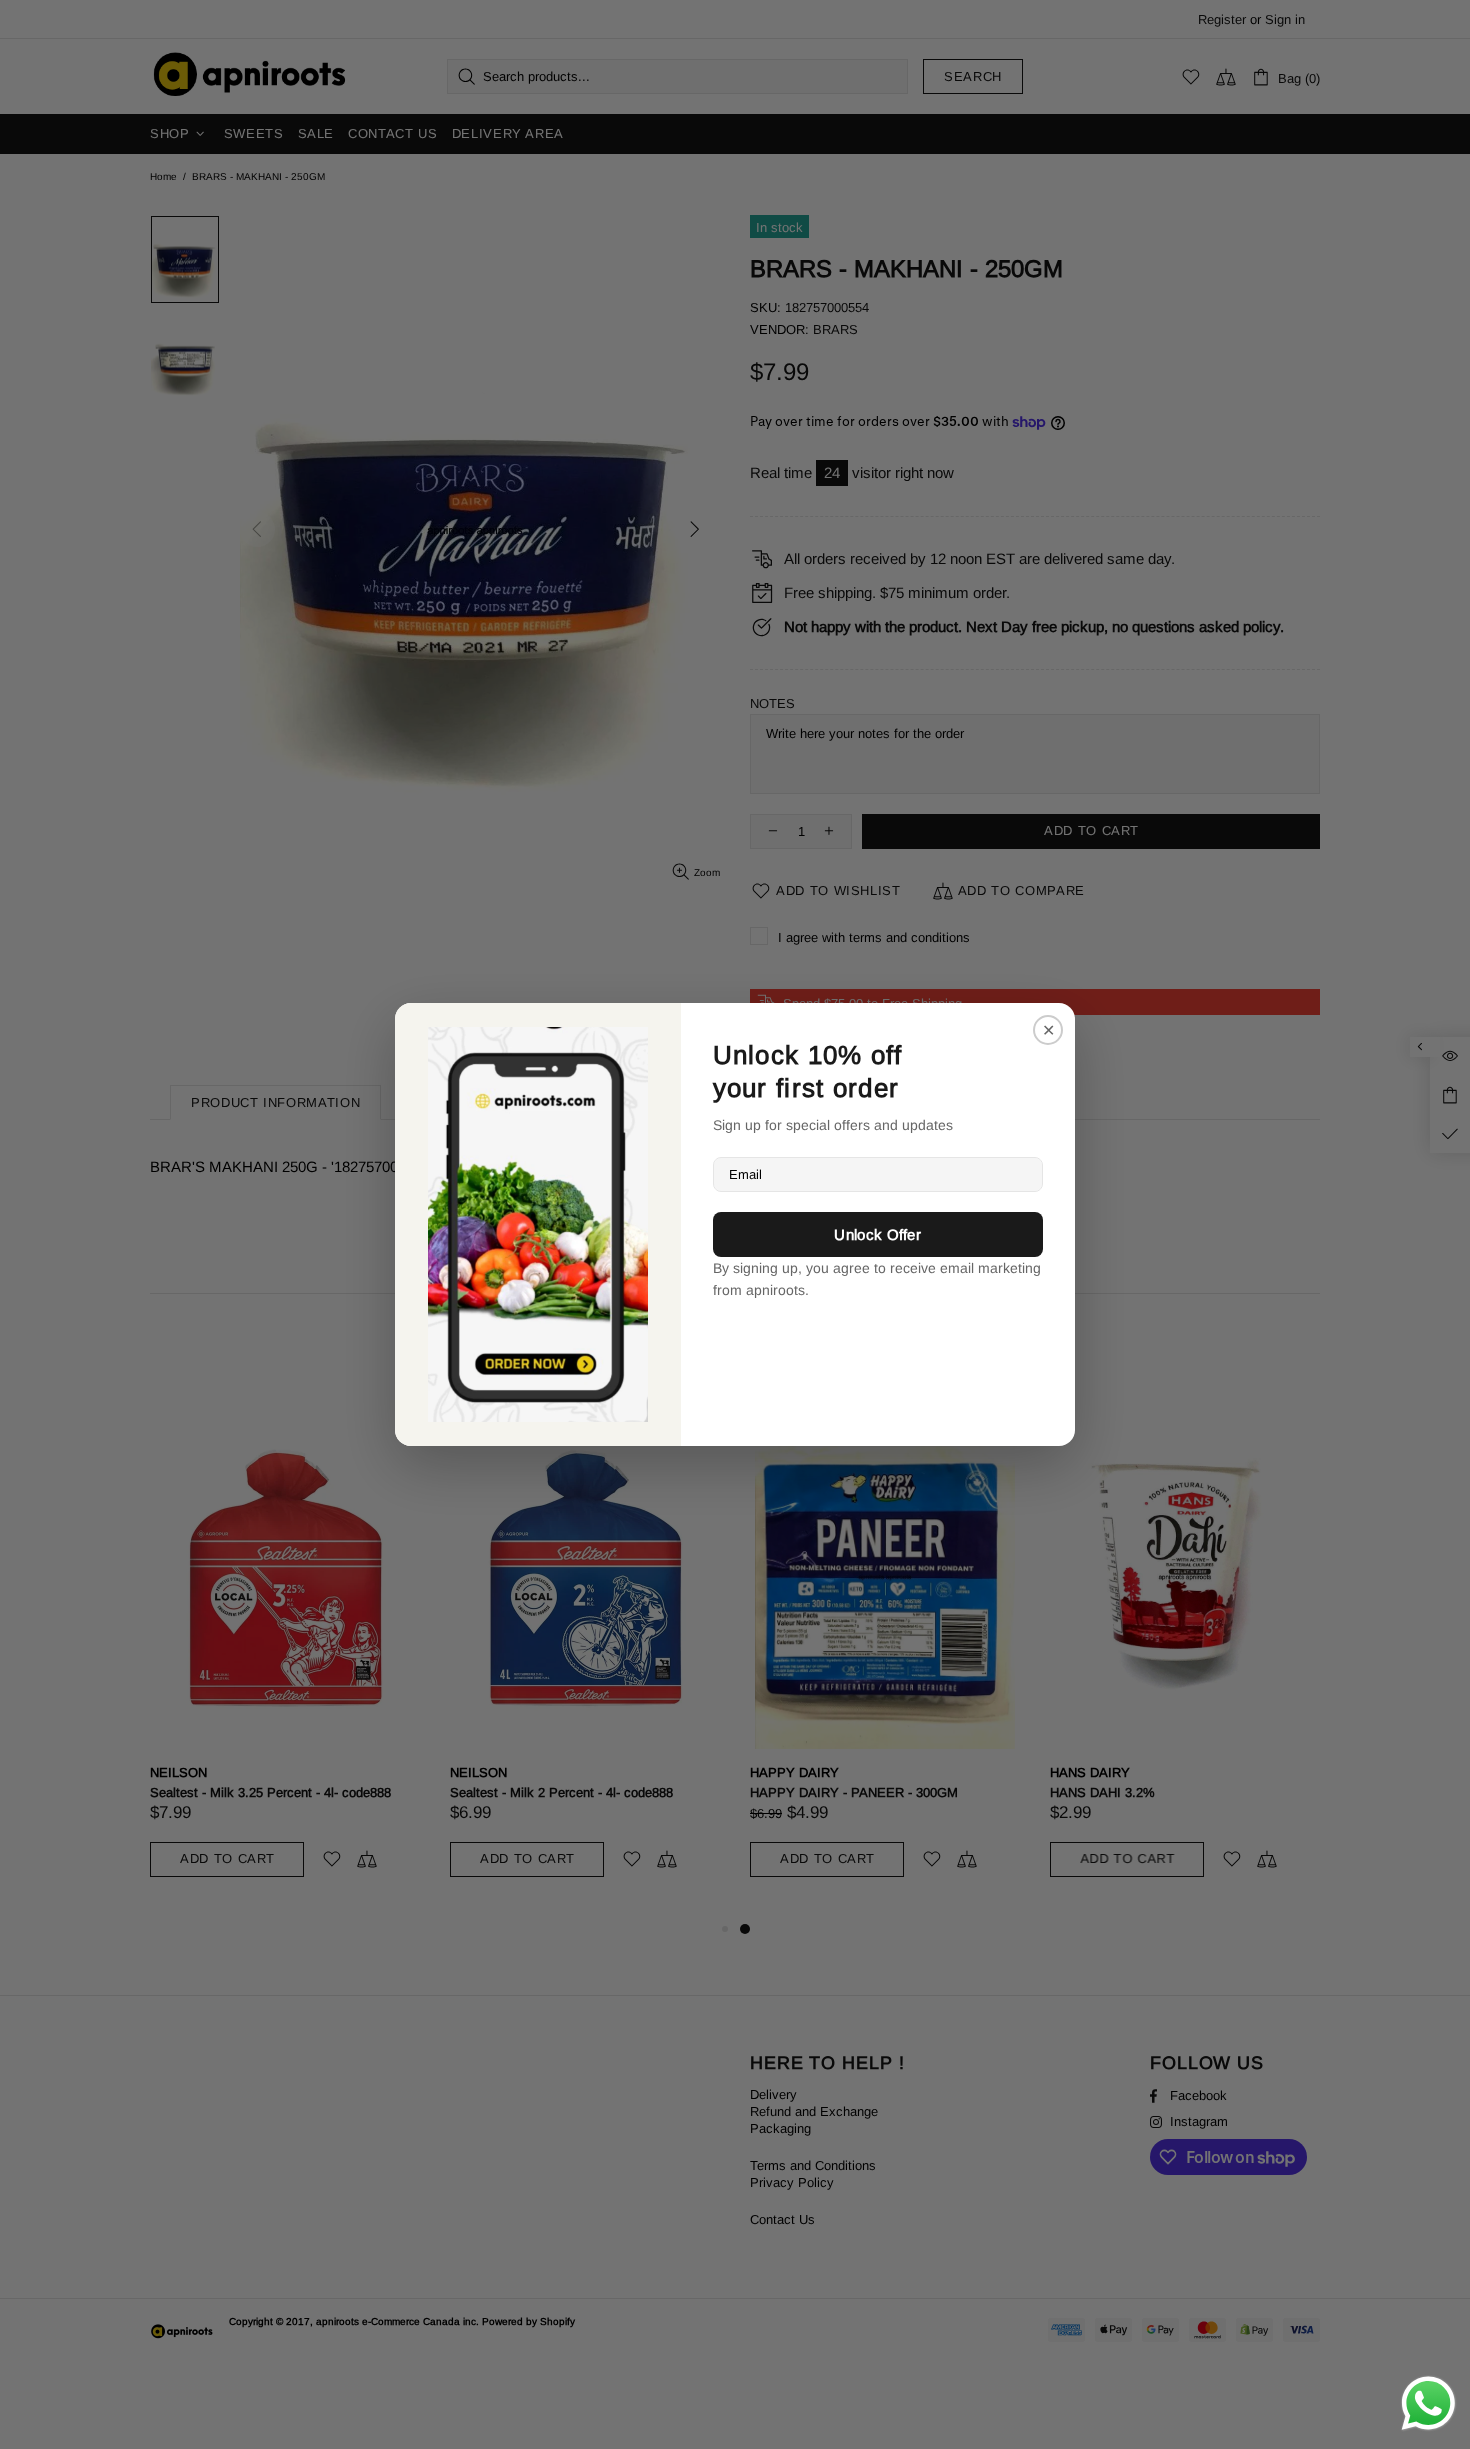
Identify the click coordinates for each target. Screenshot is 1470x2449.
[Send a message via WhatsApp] (1428, 2403)
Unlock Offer (877, 1234)
